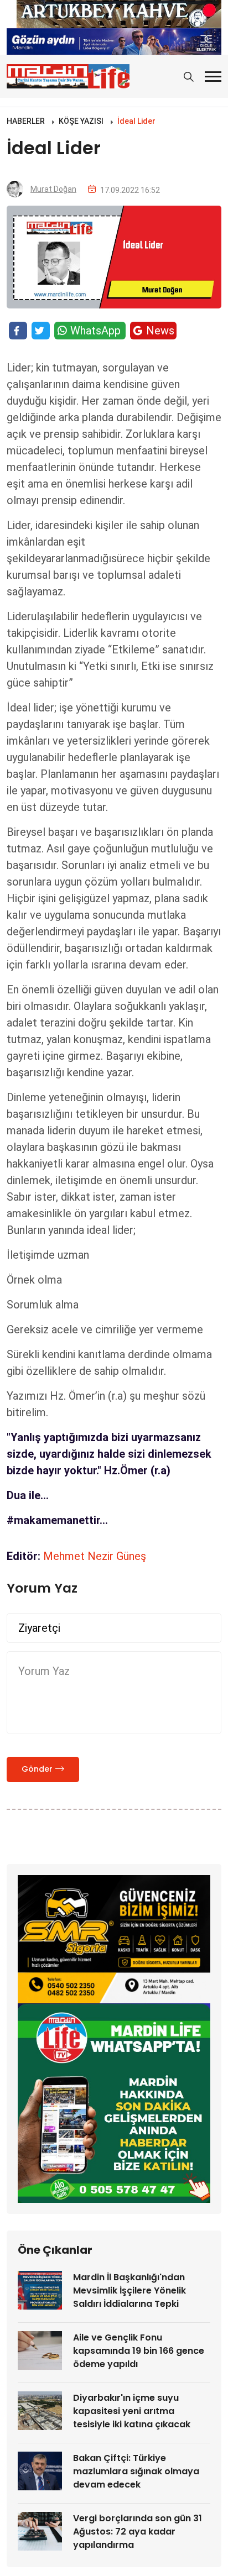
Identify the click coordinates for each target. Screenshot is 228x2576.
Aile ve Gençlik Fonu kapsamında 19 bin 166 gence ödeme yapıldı (139, 2351)
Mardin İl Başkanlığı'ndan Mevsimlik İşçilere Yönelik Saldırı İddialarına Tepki (129, 2290)
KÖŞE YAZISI (81, 121)
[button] (213, 77)
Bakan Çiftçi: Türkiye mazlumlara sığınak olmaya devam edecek (136, 2471)
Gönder (37, 1769)
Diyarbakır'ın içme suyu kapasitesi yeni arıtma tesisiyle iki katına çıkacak (132, 2411)
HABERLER (26, 121)
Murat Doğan (53, 189)
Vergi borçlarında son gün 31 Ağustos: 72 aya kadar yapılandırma (138, 2532)
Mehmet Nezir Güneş (95, 1556)
